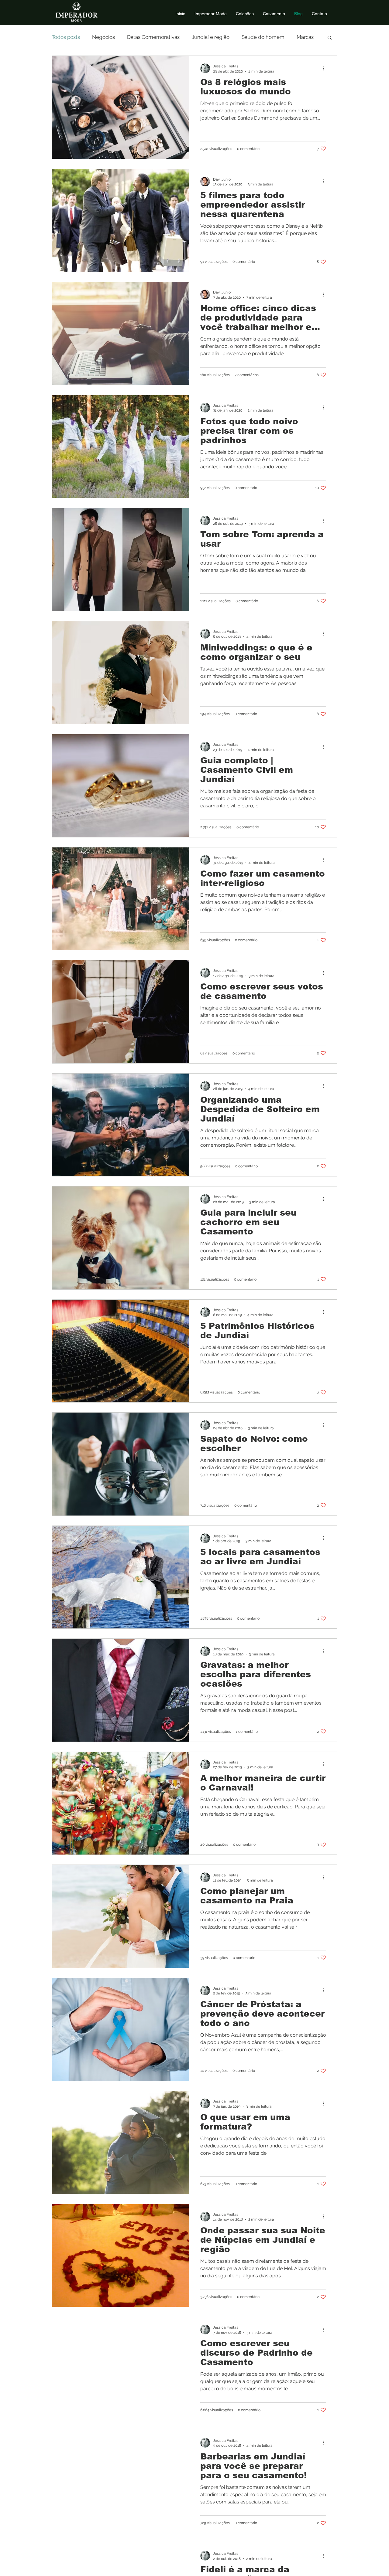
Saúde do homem (263, 37)
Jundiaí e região (211, 37)
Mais (302, 37)
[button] (330, 38)
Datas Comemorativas (153, 37)
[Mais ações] (325, 68)
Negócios (103, 37)
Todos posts (66, 37)
